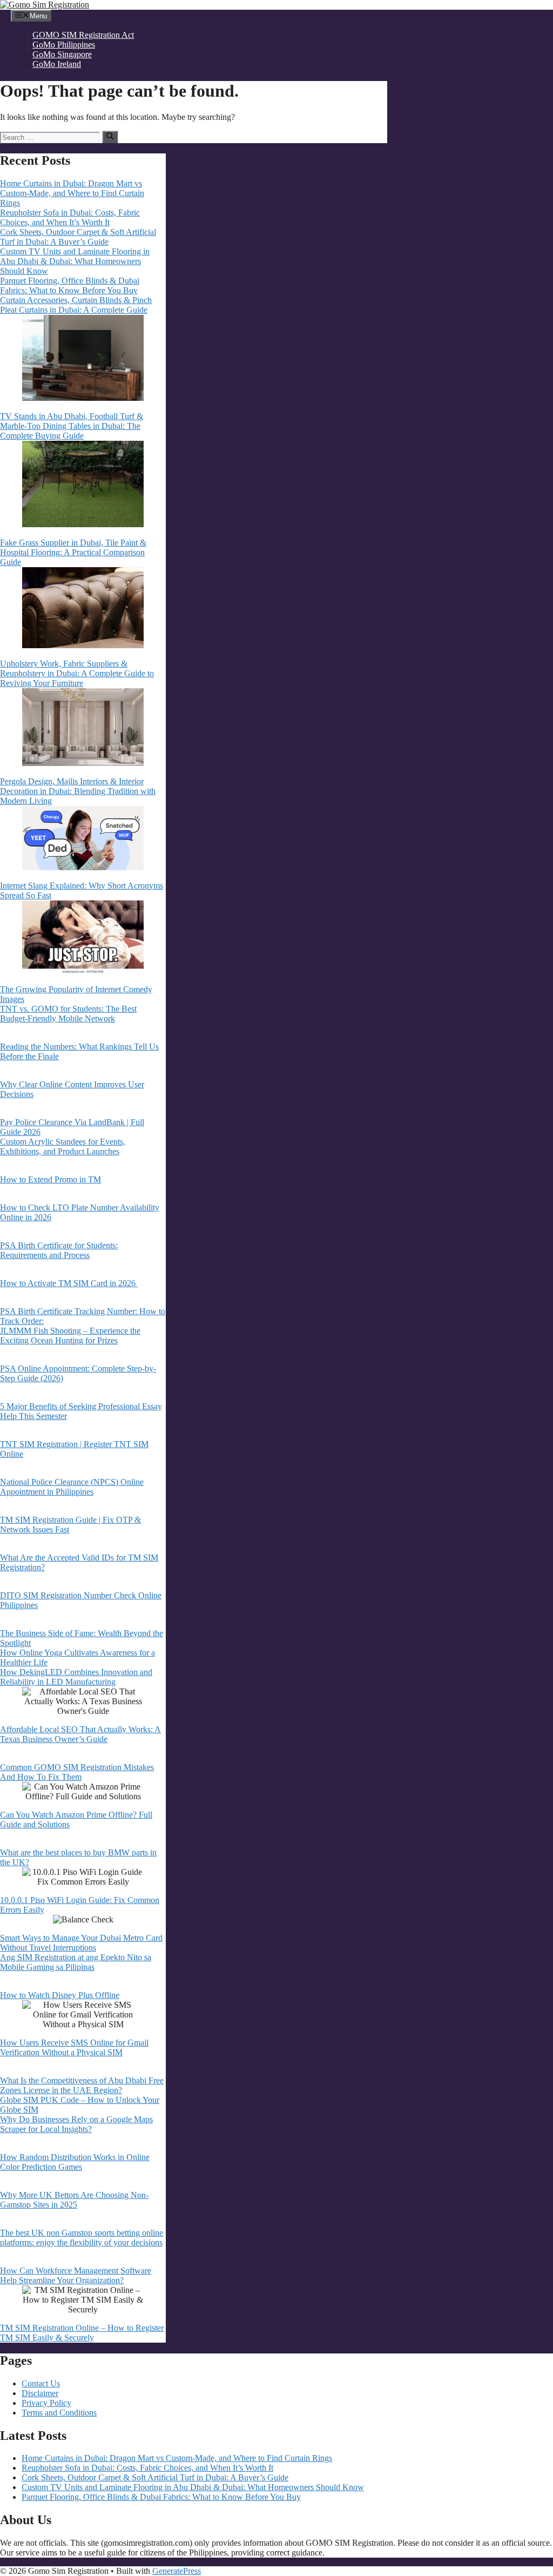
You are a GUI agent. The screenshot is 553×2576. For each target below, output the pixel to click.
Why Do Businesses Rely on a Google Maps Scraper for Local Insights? (76, 2124)
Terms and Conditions (59, 2413)
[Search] (110, 137)
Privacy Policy (46, 2403)
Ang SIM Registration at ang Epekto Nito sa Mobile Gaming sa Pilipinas (76, 1962)
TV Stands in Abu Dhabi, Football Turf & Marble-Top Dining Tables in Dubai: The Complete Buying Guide (72, 426)
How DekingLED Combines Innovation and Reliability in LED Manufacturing (76, 1677)
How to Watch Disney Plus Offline (60, 1995)
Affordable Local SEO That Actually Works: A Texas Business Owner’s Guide (80, 1734)
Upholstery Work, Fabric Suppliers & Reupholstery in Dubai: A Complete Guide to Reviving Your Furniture (77, 673)
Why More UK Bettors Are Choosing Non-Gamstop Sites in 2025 (74, 2200)
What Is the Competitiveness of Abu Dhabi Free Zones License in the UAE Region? (82, 2085)
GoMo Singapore (62, 54)
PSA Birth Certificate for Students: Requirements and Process (59, 1250)
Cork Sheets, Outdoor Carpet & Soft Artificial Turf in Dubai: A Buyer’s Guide (78, 237)
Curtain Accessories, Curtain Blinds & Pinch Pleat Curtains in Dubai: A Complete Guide (76, 305)
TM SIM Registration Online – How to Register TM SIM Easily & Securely (82, 2333)
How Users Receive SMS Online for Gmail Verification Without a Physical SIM (74, 2047)
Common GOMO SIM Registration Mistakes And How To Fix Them (77, 1772)
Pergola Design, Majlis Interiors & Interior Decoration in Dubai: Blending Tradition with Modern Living (78, 791)
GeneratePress (177, 2571)
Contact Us (41, 2383)
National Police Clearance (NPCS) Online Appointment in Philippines (72, 1487)
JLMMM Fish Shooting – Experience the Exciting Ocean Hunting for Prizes (70, 1336)
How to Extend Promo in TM (50, 1179)
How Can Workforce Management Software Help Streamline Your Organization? (76, 2275)
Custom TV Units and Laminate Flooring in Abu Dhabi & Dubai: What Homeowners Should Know (75, 261)
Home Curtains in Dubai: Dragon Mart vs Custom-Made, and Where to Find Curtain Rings (72, 193)
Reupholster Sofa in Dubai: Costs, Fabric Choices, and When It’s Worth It (70, 217)
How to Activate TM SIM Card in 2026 (69, 1283)
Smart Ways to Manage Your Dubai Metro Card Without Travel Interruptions (81, 1943)
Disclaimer (40, 2393)
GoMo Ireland (57, 64)
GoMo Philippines (64, 45)
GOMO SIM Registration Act (83, 35)
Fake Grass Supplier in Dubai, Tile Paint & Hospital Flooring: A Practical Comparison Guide (73, 552)
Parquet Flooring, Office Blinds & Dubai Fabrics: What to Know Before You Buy (70, 285)
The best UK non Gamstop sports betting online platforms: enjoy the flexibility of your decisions (82, 2238)
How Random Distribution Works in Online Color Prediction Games (75, 2162)
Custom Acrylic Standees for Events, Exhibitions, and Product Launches (63, 1146)
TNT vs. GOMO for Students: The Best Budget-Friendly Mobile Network (68, 1014)
